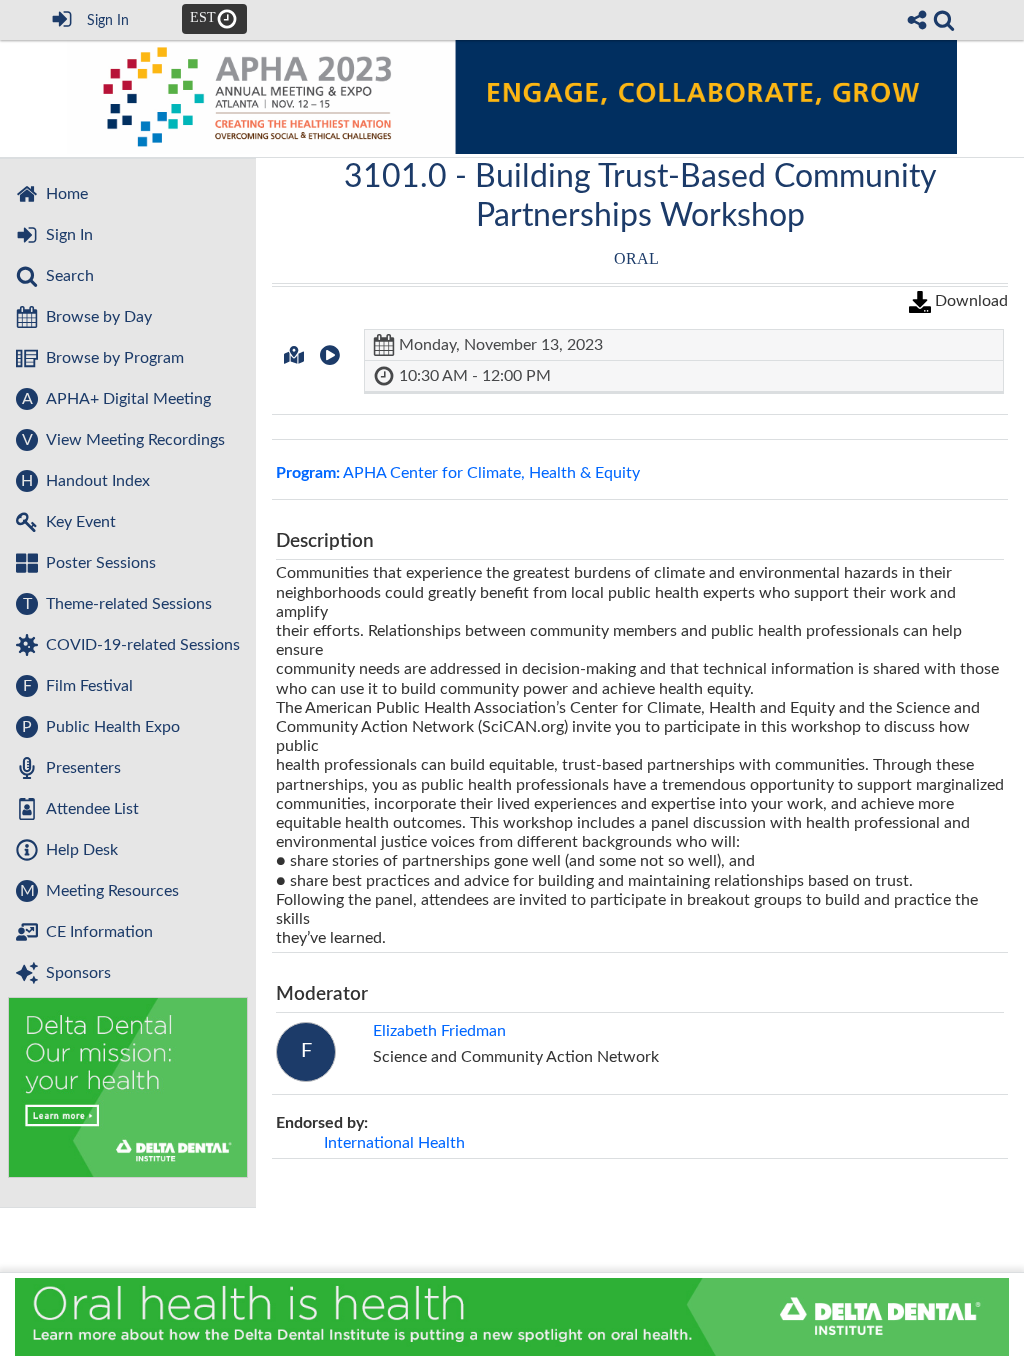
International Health (394, 1143)
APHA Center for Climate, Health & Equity (458, 473)
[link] (944, 20)
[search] (944, 20)
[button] (294, 355)
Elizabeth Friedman (439, 1031)
